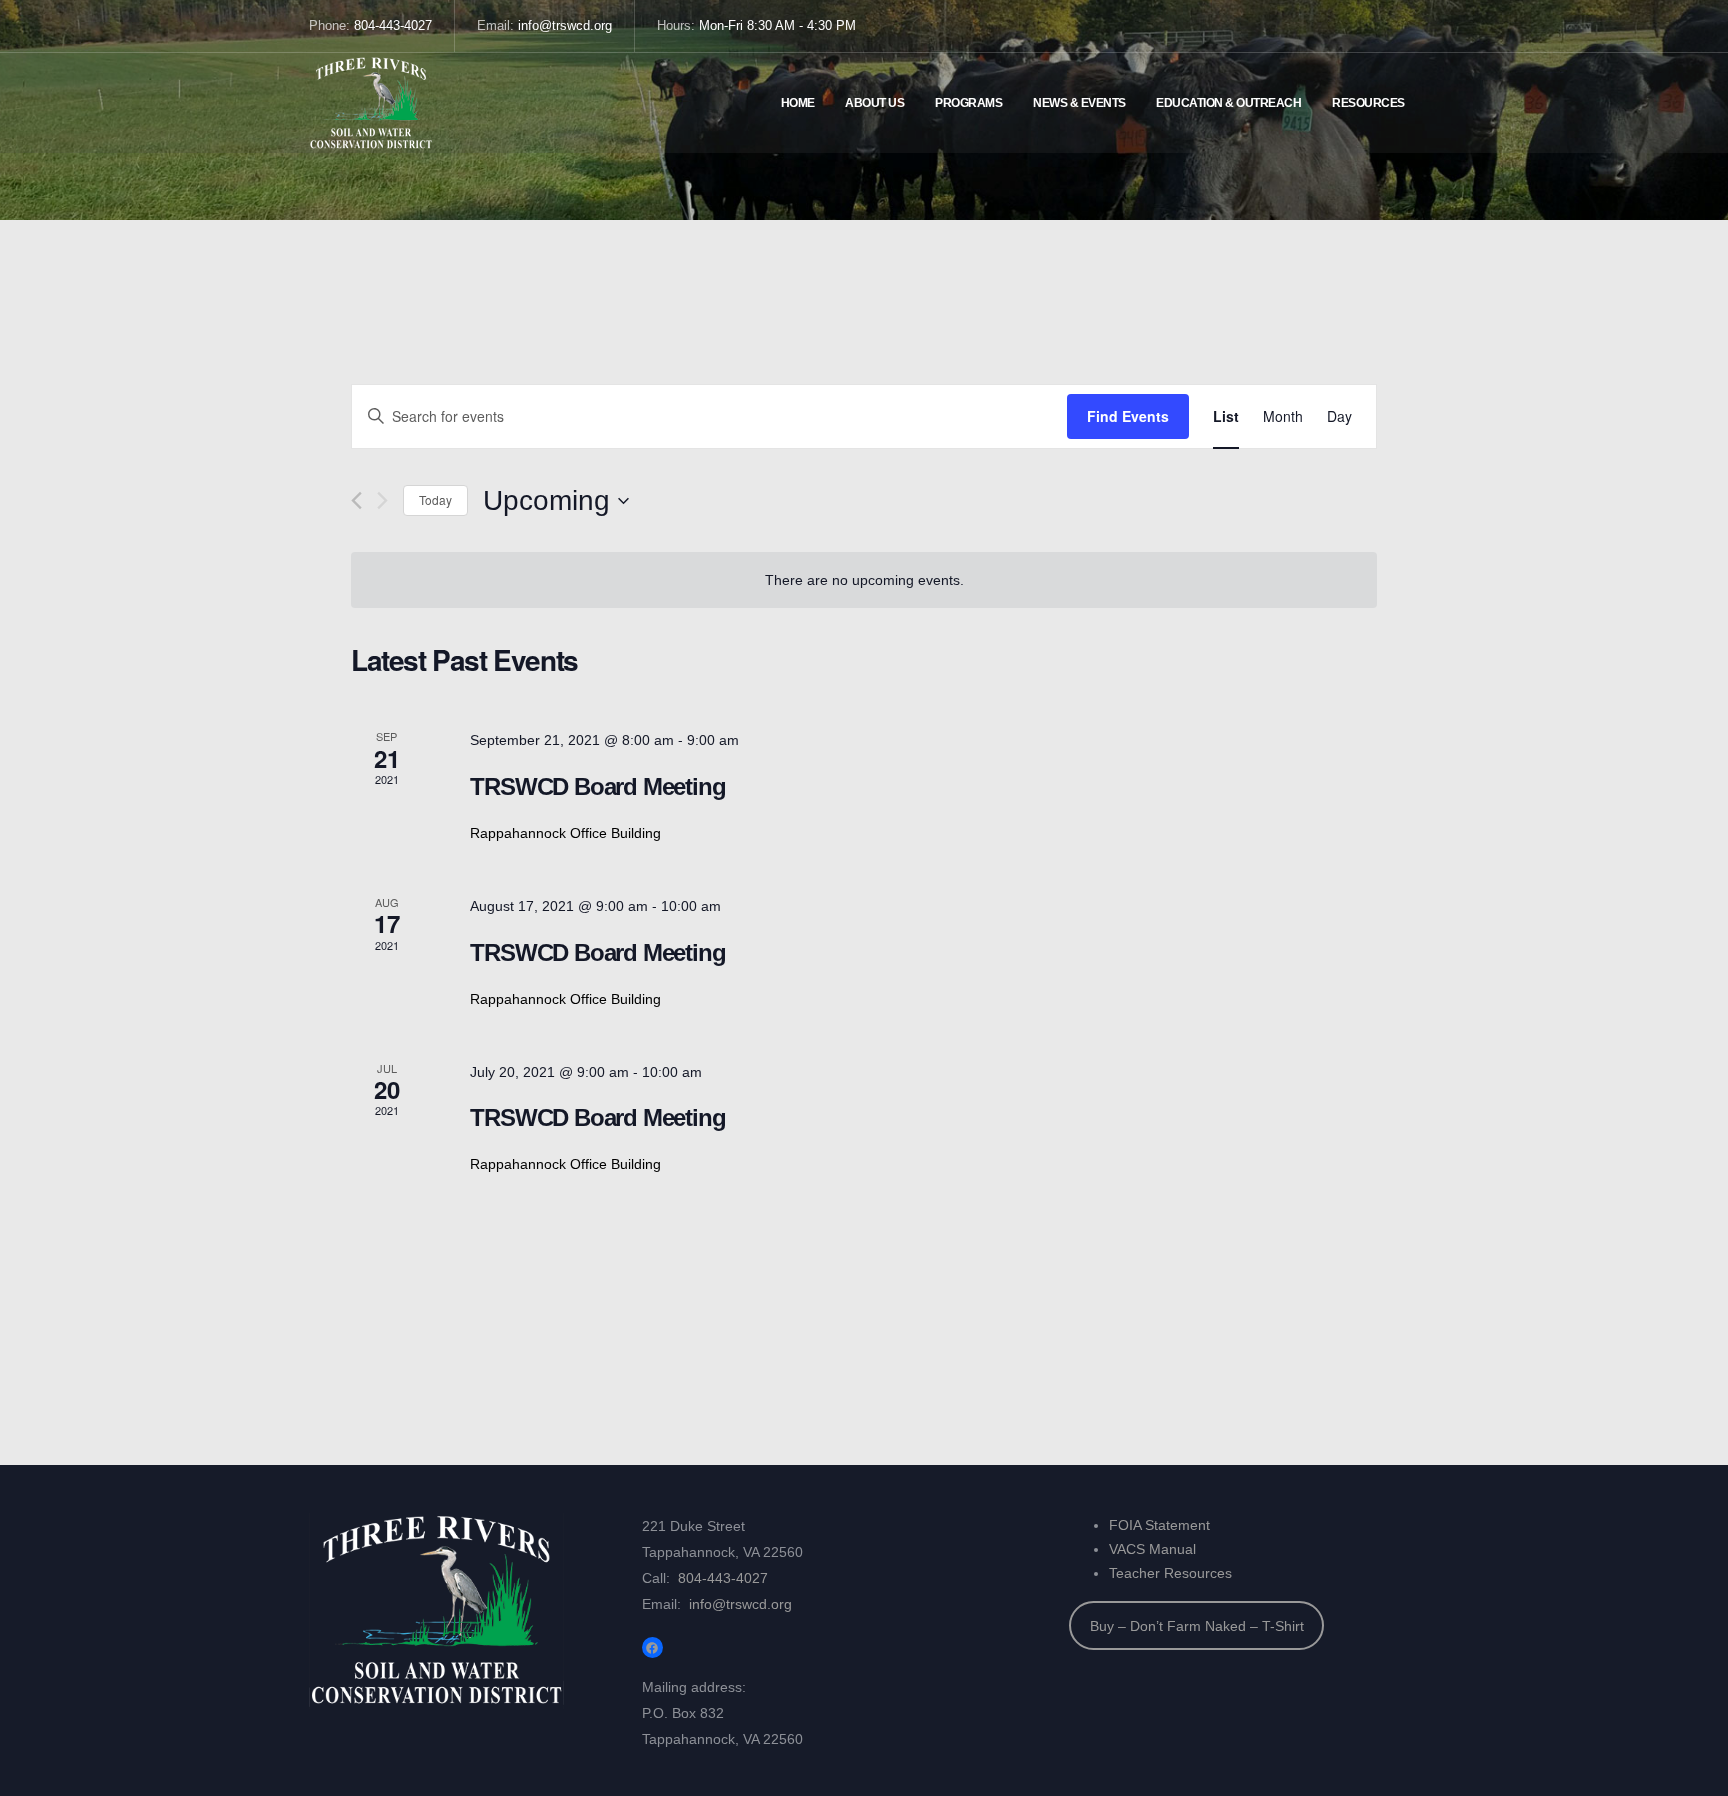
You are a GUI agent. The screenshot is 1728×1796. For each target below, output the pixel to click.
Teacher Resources (1170, 1573)
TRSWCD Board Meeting (597, 786)
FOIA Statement (1159, 1525)
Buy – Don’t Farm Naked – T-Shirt (1197, 1626)
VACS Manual (1152, 1549)
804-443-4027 (393, 26)
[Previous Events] (356, 500)
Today (435, 499)
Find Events (1128, 416)
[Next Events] (382, 500)
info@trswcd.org (565, 26)
